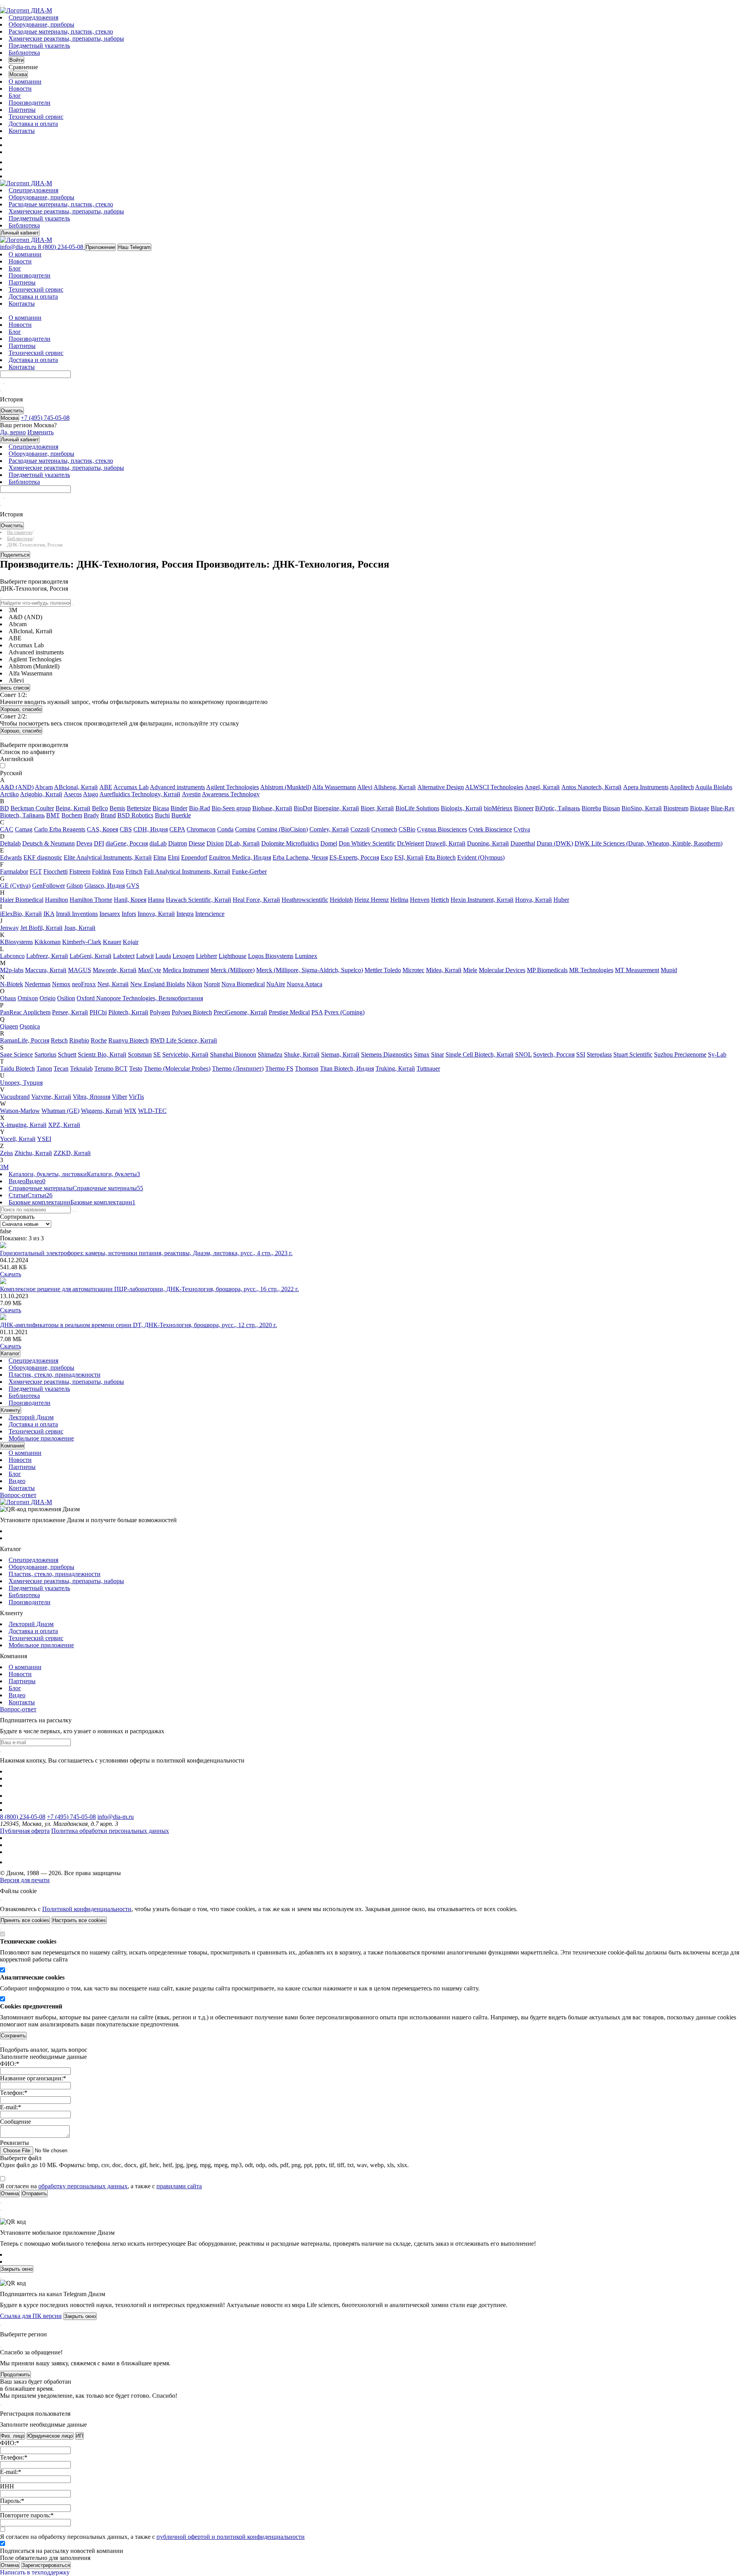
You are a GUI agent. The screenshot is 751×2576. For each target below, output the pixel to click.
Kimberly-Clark (82, 942)
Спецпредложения (33, 17)
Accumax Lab (131, 787)
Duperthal (523, 843)
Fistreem (80, 872)
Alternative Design (441, 787)
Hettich (440, 900)
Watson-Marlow (20, 1111)
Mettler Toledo (383, 970)
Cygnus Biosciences (442, 829)
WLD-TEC (152, 1111)
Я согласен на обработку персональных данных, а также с (152, 2537)
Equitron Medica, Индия (240, 857)
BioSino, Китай (642, 808)
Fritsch (134, 872)
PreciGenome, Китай (240, 1012)
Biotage (700, 808)
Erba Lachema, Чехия (300, 857)
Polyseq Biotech (192, 1012)
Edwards (11, 857)
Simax (422, 1054)
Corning (245, 829)
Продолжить (15, 2374)
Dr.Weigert (411, 843)
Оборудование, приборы (41, 24)
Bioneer (524, 808)
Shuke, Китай (302, 1054)
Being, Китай (73, 808)
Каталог (10, 1353)
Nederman (38, 984)
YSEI (44, 1139)
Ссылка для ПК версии (31, 2316)
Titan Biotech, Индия (347, 1069)
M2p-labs (12, 970)
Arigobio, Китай (41, 794)
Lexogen (183, 956)
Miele (470, 970)
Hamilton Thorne (91, 900)
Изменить (40, 432)
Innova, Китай (156, 914)
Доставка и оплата (33, 124)
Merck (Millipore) (233, 970)
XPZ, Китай (64, 1125)
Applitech (682, 787)
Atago (91, 794)
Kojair (131, 942)
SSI (581, 1054)
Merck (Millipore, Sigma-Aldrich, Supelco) (310, 970)
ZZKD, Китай (72, 1153)
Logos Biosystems (271, 956)
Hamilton (57, 900)
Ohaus (8, 998)
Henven (420, 900)
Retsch (59, 1040)
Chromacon (201, 829)
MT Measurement (637, 970)
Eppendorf (194, 857)
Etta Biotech (440, 857)
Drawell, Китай (446, 843)
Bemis (117, 808)
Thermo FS (279, 1069)
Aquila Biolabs (714, 787)
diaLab (158, 843)
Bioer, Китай (377, 808)
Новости (20, 89)
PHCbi (98, 1012)
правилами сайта (179, 2186)
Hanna (156, 900)
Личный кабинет (20, 233)
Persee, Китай (70, 1012)
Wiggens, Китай (102, 1111)
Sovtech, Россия (554, 1054)
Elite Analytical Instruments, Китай (108, 857)
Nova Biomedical (243, 984)
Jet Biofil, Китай (41, 928)
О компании (25, 82)
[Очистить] (4, 383)
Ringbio (79, 1040)
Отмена (10, 2565)
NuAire (276, 984)
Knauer (112, 942)
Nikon (194, 984)
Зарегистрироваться (46, 2565)
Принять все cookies (25, 1920)
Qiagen (9, 1026)
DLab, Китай (243, 843)
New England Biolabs (158, 984)
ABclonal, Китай (76, 787)
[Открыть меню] (1, 5)
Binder (179, 808)
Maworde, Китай (115, 970)
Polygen (160, 1012)
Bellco (100, 808)
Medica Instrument (186, 970)
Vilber (119, 1097)
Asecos (73, 794)
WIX (130, 1111)
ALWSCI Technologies (494, 787)
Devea (84, 843)
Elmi (174, 857)
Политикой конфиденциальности (87, 1909)
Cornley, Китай (329, 829)
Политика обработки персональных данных (110, 1831)
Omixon (28, 998)
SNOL (523, 1054)
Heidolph (341, 900)
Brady (91, 815)
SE (157, 1054)
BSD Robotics (135, 815)
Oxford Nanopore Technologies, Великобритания (140, 998)
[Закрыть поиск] (1, 391)
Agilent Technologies (233, 787)
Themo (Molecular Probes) (177, 1069)
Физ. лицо (13, 2436)
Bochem (72, 815)
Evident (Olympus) (481, 857)
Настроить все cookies (79, 1920)
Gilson (75, 886)
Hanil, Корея (130, 900)
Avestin (191, 794)
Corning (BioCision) (282, 829)
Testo (136, 1069)
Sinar (437, 1054)
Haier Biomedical (22, 900)
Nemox (61, 984)
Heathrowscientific (305, 900)
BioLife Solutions (417, 808)
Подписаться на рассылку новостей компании (62, 2551)
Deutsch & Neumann (49, 843)
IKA (49, 914)
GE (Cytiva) (15, 886)
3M (4, 1167)
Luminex (306, 956)
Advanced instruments (177, 787)
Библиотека (24, 53)
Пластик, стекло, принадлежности (55, 1375)
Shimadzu (270, 1054)
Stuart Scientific (633, 1054)
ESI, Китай (409, 857)
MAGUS (80, 970)
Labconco (12, 956)
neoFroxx (84, 984)
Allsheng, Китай (395, 787)
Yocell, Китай (18, 1139)
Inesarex (110, 914)
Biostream (676, 808)
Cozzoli (360, 829)
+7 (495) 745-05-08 (71, 1817)
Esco (387, 857)
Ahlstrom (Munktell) (286, 787)
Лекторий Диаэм (31, 1417)
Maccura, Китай (46, 970)
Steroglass (599, 1054)
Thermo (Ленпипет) (238, 1069)
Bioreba (591, 808)
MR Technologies (591, 970)
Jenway (9, 928)
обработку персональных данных (83, 2186)
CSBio (407, 829)
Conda (225, 829)
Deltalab (10, 843)
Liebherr (207, 956)
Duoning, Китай (488, 843)
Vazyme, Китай (51, 1097)
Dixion (215, 843)
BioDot (303, 808)
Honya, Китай (534, 900)
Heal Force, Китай (256, 900)
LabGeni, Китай (91, 956)
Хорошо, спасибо (21, 709)
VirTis (136, 1097)
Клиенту (11, 1410)
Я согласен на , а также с (101, 2186)
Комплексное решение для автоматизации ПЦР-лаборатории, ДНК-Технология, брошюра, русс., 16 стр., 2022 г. (149, 1289)
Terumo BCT (111, 1069)
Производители (30, 103)
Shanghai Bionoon (233, 1054)
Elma (160, 857)
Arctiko (9, 794)
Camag (24, 829)
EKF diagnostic (43, 857)
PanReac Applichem (25, 1012)
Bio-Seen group (231, 808)
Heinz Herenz (372, 900)
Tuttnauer (428, 1069)
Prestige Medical (289, 1012)
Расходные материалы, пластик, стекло (61, 31)
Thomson (307, 1069)
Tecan (61, 1069)
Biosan (611, 808)
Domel (329, 843)
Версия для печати (25, 1880)
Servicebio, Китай (185, 1054)
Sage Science (16, 1054)
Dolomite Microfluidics (290, 843)
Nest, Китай (113, 984)
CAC (7, 829)
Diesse (197, 843)
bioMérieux (498, 808)
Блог (15, 96)
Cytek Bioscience (490, 829)
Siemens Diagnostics (387, 1054)
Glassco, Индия (105, 886)
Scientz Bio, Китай (102, 1054)
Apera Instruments (646, 787)
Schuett (67, 1054)
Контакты (22, 131)
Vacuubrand (15, 1097)
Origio (48, 998)
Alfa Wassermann (334, 787)
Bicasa (161, 808)
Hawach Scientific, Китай (199, 900)
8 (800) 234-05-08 (23, 1817)
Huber (561, 900)
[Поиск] (76, 1211)
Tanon (44, 1069)
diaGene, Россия (127, 843)
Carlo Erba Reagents (60, 829)
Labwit (145, 956)
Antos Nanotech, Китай (591, 787)
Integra (185, 914)
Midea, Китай (444, 970)
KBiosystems (16, 942)
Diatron (178, 843)
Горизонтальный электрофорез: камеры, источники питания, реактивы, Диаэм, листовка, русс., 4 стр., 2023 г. (146, 1253)
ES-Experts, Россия (354, 857)
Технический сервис (36, 117)
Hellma (399, 900)
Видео (17, 1481)
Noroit (212, 984)
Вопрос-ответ (18, 1495)
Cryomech (384, 829)
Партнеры (22, 110)
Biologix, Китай (462, 808)
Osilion (66, 998)
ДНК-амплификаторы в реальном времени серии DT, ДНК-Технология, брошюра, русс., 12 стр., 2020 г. (138, 1325)
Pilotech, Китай (128, 1012)
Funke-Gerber (249, 872)
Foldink (102, 872)
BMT (53, 815)
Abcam (44, 787)
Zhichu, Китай (33, 1153)
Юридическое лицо (50, 2436)
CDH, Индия (151, 829)
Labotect (124, 956)
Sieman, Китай (340, 1054)
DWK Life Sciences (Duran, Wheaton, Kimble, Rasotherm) (649, 843)
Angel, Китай (542, 787)
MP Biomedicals (547, 970)
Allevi (365, 787)
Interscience (210, 914)
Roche (99, 1040)
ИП (79, 2436)
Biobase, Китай (272, 808)
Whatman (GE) (60, 1111)
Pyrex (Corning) (344, 1012)
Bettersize (139, 808)
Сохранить (13, 2036)
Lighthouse (233, 956)
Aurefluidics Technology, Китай (140, 794)
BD (4, 808)
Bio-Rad (199, 808)
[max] (13, 162)
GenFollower (49, 886)
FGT (36, 872)
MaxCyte (150, 970)
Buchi (162, 815)
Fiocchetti (56, 872)
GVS (133, 886)
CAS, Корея (102, 829)
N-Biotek (12, 984)
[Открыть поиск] (4, 5)
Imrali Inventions (77, 914)
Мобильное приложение (41, 1438)
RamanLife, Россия (25, 1040)
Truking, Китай (395, 1069)
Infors (129, 914)
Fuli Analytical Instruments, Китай (187, 872)
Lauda (163, 956)
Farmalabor (14, 872)
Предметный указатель (39, 46)
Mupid (669, 970)
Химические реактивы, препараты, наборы (66, 39)
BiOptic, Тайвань (558, 808)
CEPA (177, 829)
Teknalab (81, 1069)
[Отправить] (1, 383)
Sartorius (45, 1054)
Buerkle (181, 815)
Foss (118, 872)
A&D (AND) (17, 787)
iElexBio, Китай (21, 914)
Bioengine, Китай (336, 808)
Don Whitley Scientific (367, 843)
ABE (106, 787)
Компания (12, 1446)
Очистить (12, 411)
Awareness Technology (231, 794)
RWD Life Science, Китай (184, 1040)
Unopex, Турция (21, 1083)
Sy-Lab (717, 1054)
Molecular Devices (502, 970)
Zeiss (6, 1153)
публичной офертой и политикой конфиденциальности (231, 2537)
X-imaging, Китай (23, 1125)
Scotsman (140, 1054)
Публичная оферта (25, 1831)
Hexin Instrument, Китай (482, 900)
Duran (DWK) (555, 843)
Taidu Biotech (17, 1069)
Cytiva (522, 829)
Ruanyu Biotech (128, 1040)
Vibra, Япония (92, 1097)
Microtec (413, 970)
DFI (99, 843)
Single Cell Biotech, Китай (480, 1054)
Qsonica (30, 1026)
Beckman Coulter (32, 808)
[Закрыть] (1, 1900)
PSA (317, 1012)
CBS (126, 829)
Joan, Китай (80, 928)
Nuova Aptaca (305, 984)
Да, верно (13, 432)
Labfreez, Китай (47, 956)
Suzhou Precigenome (680, 1054)
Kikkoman (48, 942)
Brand (108, 815)
